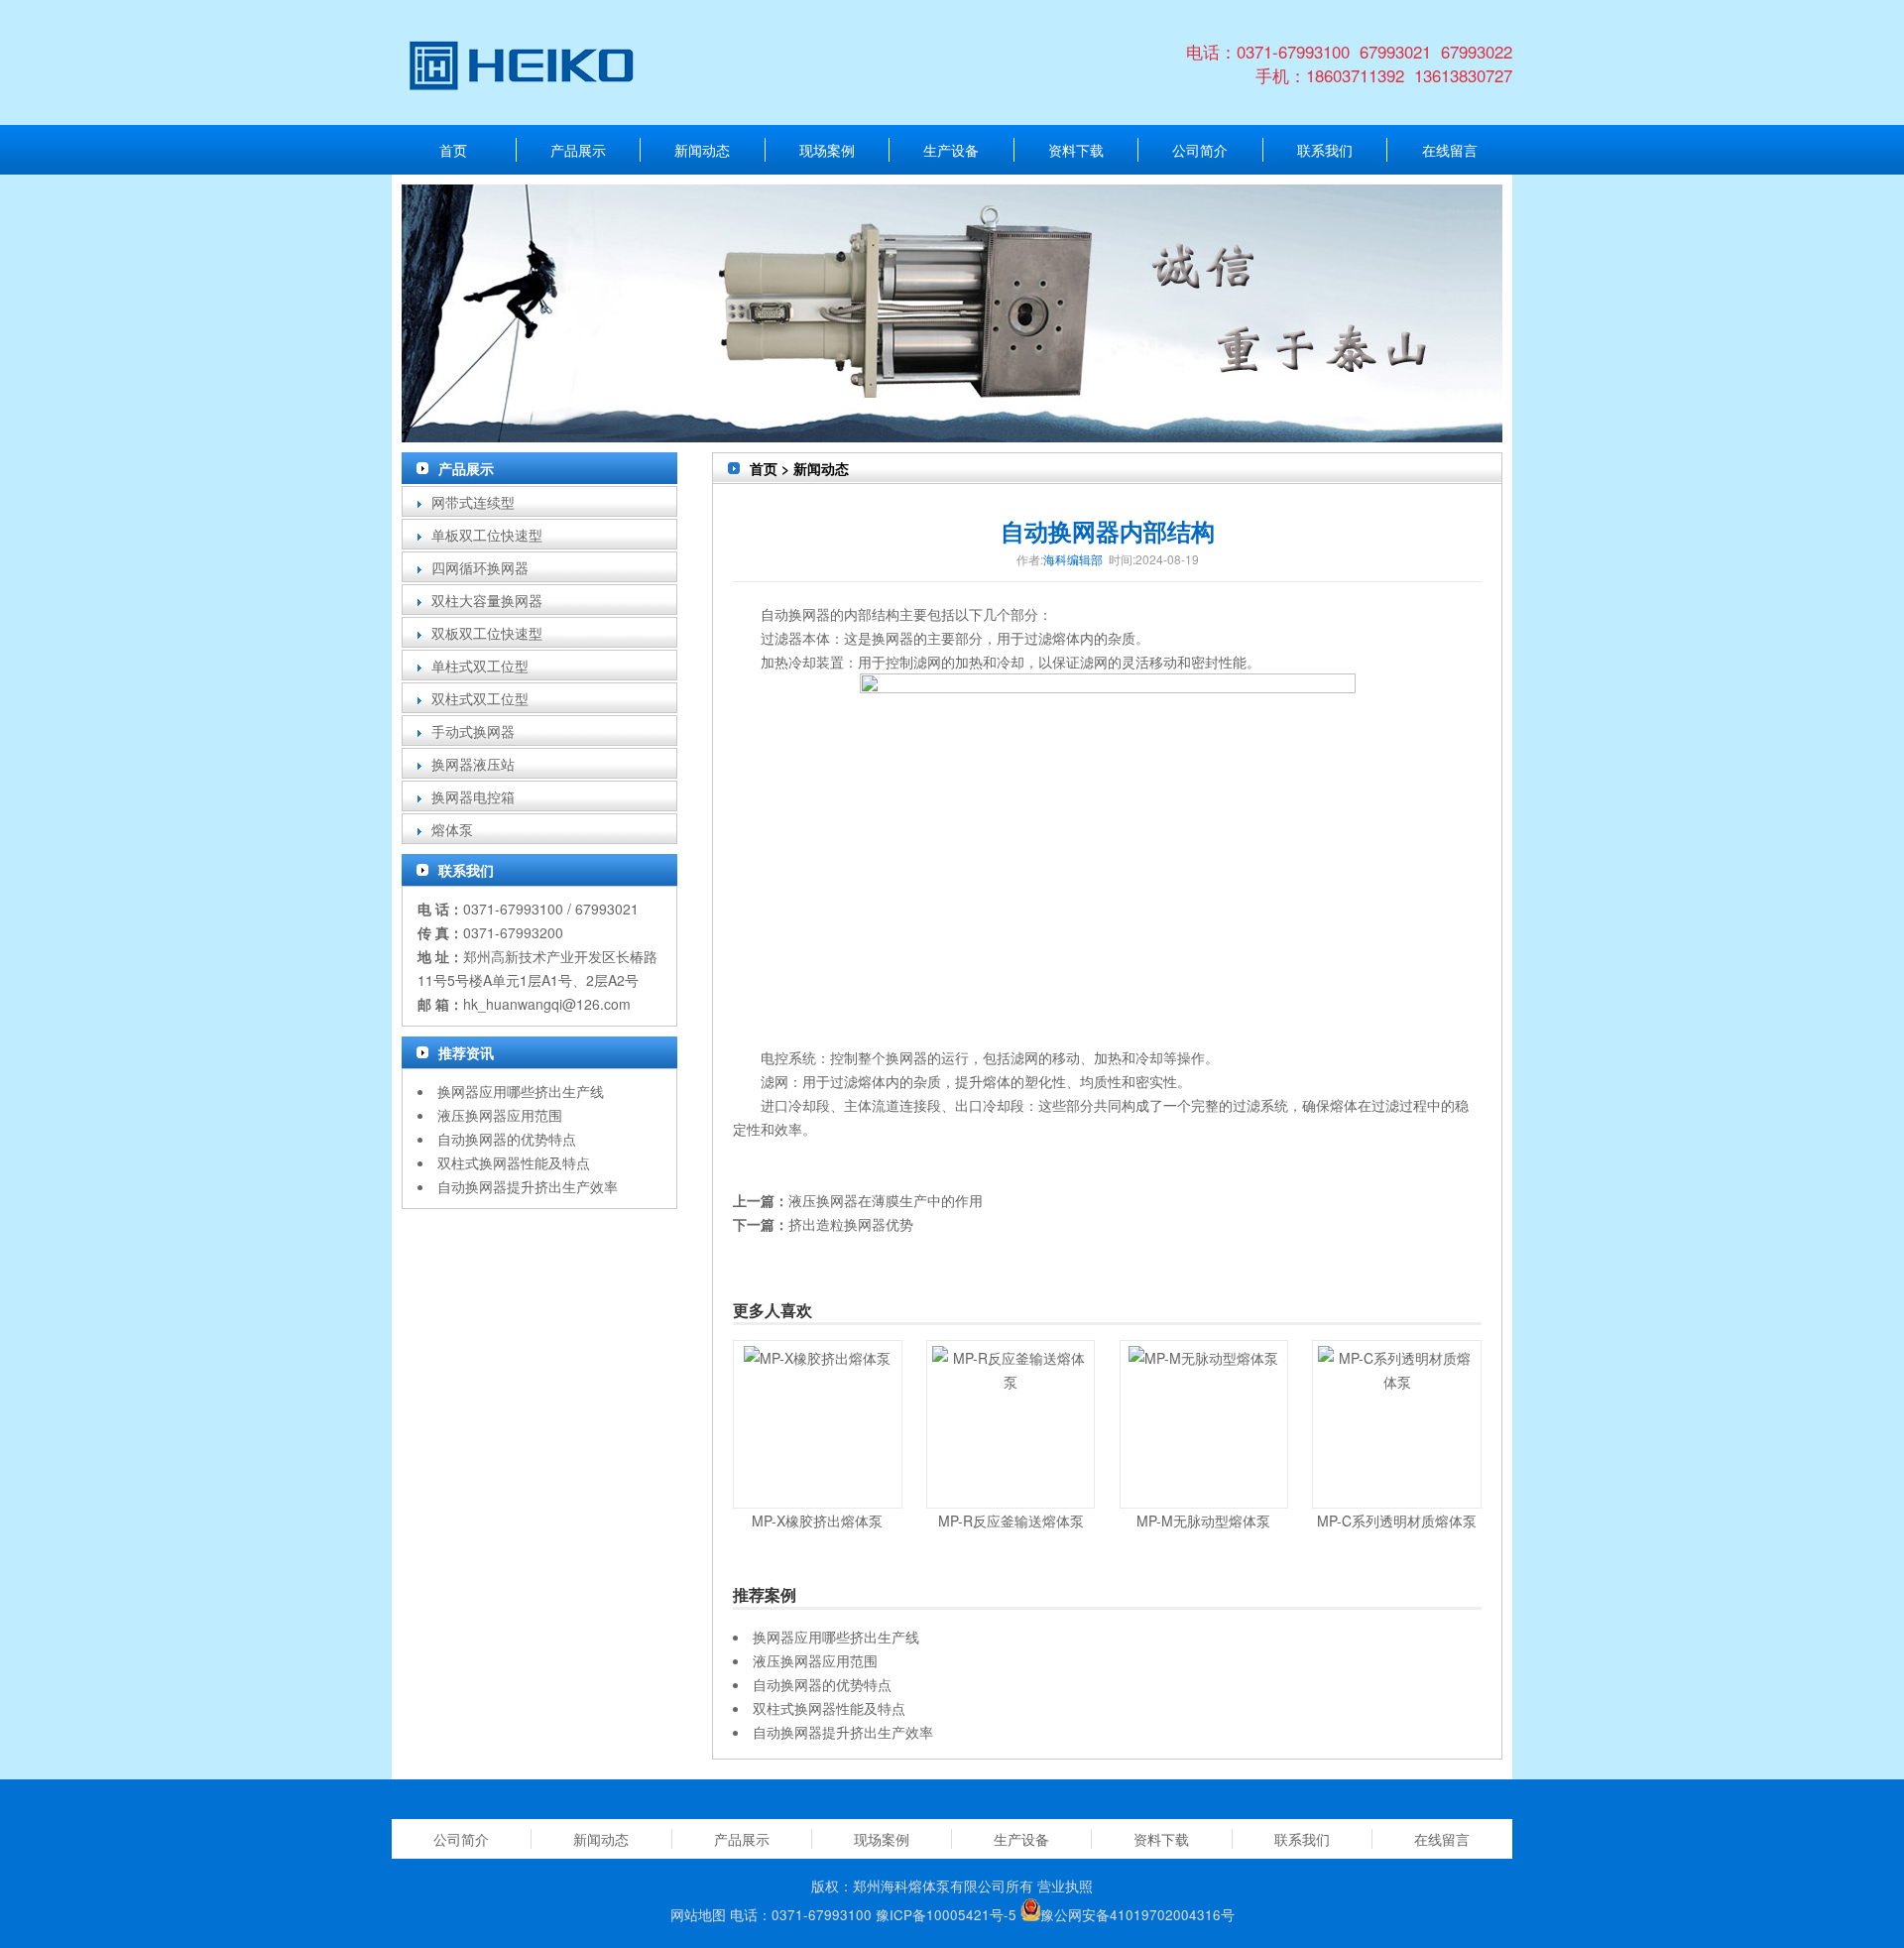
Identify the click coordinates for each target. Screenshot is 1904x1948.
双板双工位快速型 (487, 633)
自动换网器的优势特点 (507, 1139)
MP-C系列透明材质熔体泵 (1397, 1521)
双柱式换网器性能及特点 (514, 1162)
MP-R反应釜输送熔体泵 (1011, 1521)
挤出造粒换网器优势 (851, 1224)
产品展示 (578, 150)
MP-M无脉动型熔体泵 (1203, 1521)
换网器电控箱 (473, 796)
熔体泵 (452, 829)
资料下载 (1076, 150)
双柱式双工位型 (480, 698)
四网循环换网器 (480, 567)
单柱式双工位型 (480, 666)
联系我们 (1325, 150)
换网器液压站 (473, 764)
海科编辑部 (1073, 559)
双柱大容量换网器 (487, 600)
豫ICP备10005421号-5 (946, 1916)
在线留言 (1450, 150)
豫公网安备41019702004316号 (1137, 1916)
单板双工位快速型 (487, 535)
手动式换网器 (473, 731)
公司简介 (1200, 150)
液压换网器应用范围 (500, 1115)
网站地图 (698, 1916)
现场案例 (827, 150)
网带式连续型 (473, 502)
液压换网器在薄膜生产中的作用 (886, 1200)
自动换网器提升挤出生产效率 (528, 1186)
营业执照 (1065, 1886)
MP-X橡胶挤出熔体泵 (817, 1521)
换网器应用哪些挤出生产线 (521, 1091)
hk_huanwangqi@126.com (547, 1004)
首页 (453, 150)
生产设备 (951, 150)
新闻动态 (702, 150)
